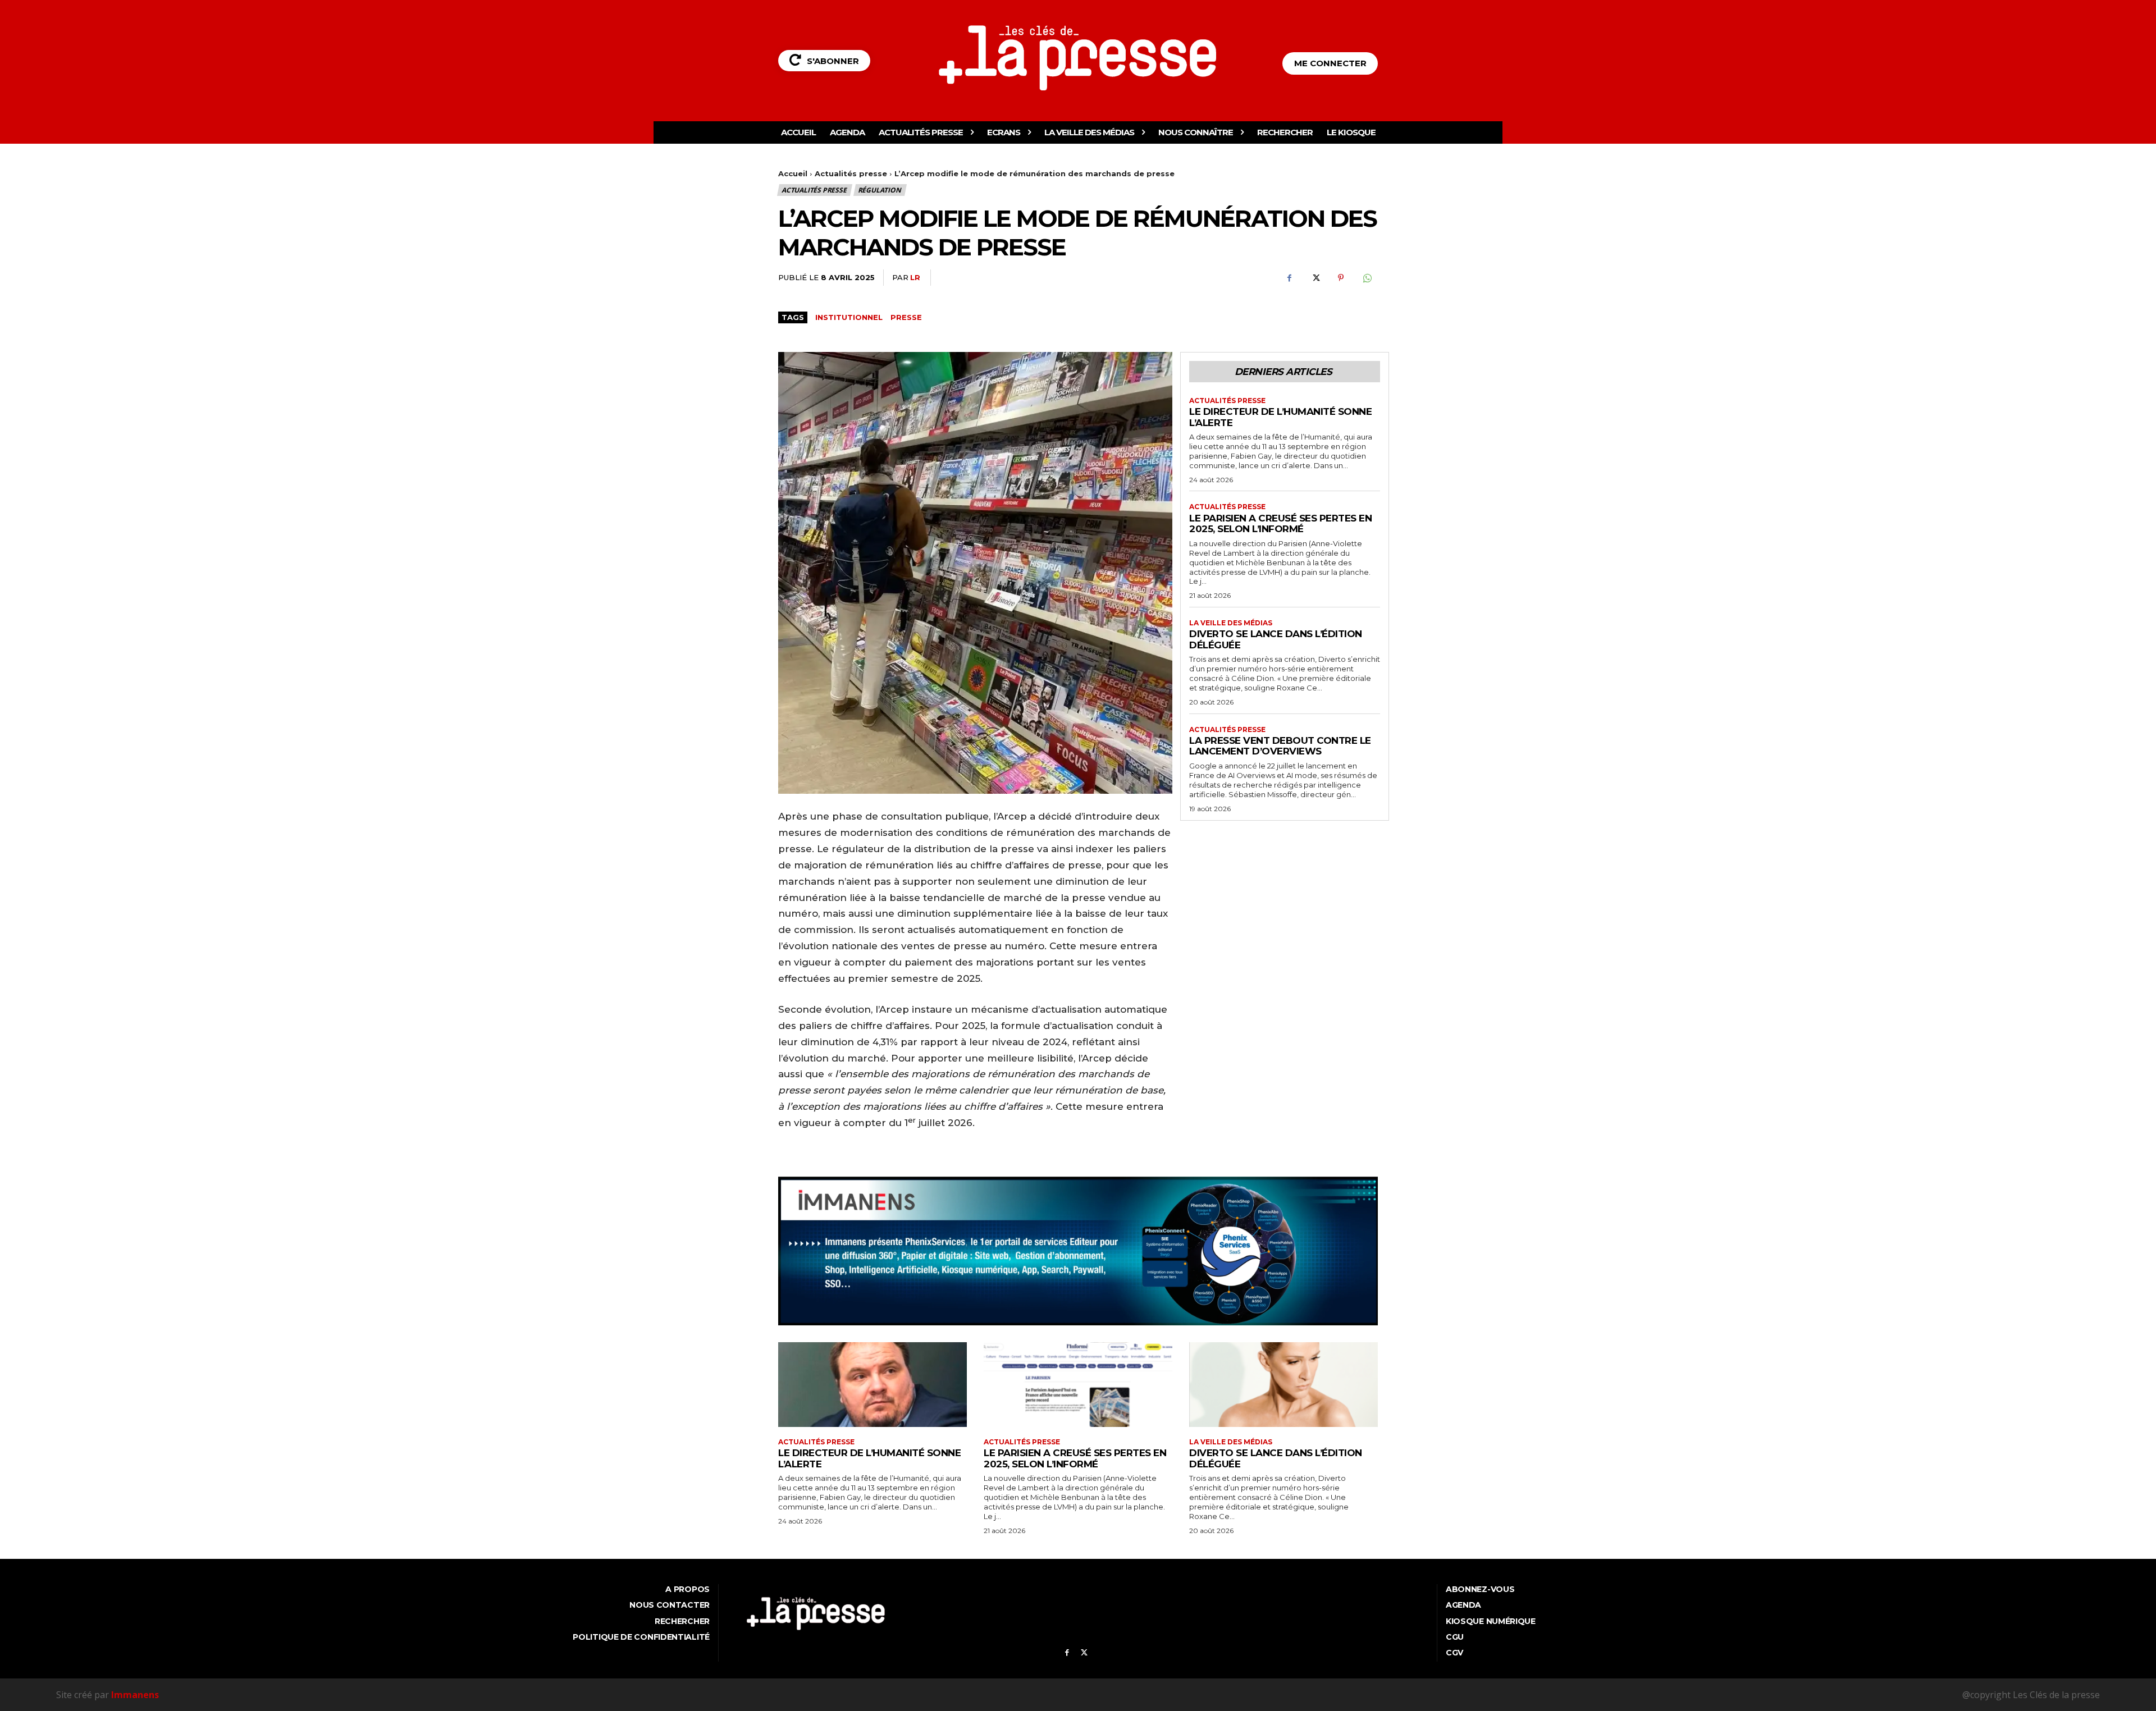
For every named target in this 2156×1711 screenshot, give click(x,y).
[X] (1315, 278)
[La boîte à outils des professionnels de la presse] (1078, 58)
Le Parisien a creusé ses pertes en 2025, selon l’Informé (1280, 524)
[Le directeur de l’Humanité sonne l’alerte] (873, 1385)
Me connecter (1330, 63)
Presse (906, 317)
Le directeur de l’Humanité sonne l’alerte (1280, 417)
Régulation (880, 190)
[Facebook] (1289, 278)
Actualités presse (851, 173)
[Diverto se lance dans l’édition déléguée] (1283, 1385)
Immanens (135, 1695)
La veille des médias (1231, 623)
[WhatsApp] (1367, 278)
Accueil (793, 173)
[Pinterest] (1341, 278)
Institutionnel (849, 317)
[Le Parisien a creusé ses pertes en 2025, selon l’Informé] (1078, 1385)
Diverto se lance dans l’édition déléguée (1276, 1458)
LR (915, 277)
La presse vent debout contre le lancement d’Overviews (1280, 746)
